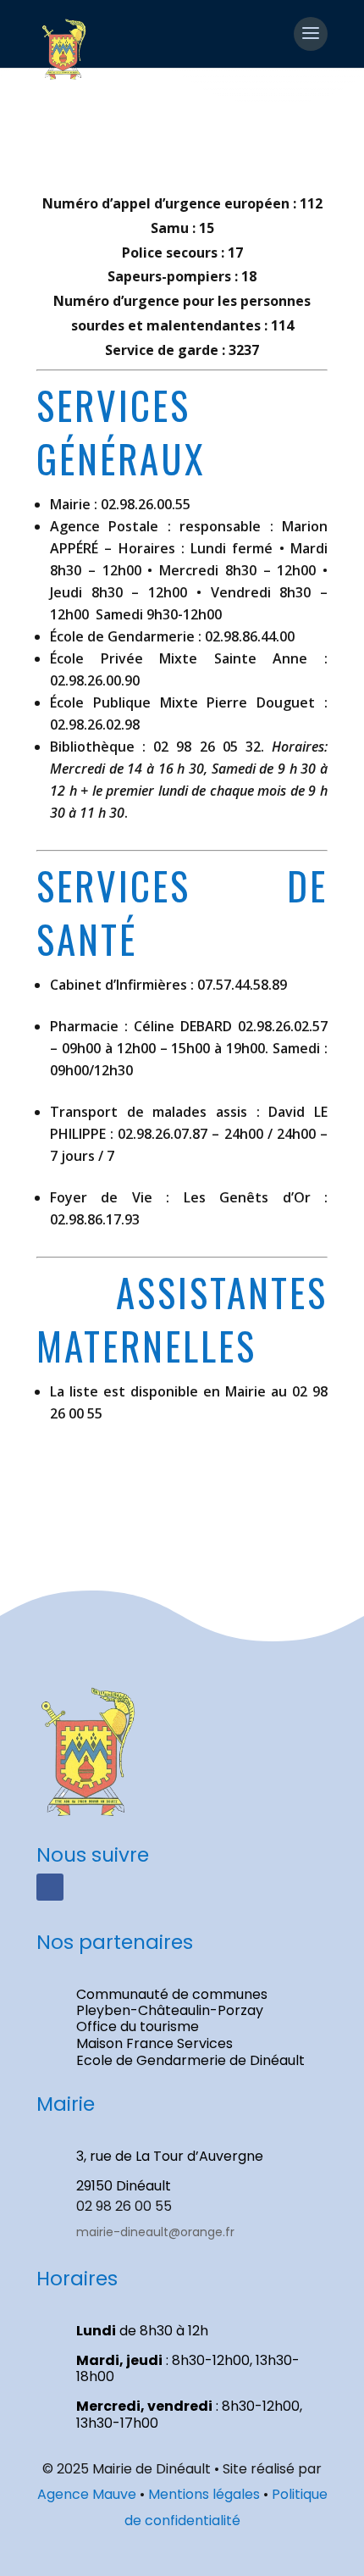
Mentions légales (204, 2494)
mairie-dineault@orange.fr (155, 2232)
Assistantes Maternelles (182, 1319)
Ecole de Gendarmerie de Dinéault (190, 2060)
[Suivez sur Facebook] (50, 1887)
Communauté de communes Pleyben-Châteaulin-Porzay (172, 2002)
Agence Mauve (87, 2494)
